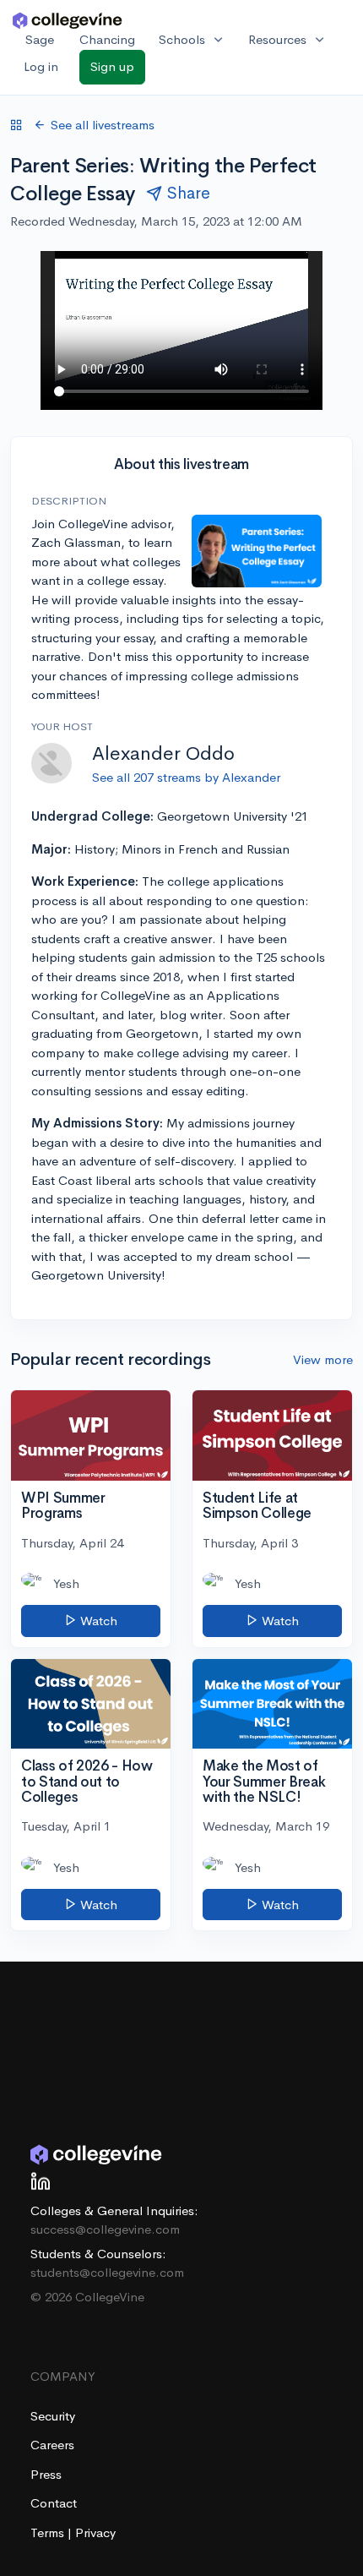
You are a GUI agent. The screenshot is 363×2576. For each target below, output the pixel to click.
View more (323, 1359)
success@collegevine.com (105, 2229)
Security (53, 2416)
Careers (52, 2445)
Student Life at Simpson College (257, 1506)
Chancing (107, 39)
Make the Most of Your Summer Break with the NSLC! (264, 1782)
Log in (41, 66)
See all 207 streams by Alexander (186, 777)
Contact (54, 2503)
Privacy (95, 2532)
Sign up (112, 66)
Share (189, 193)
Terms (49, 2532)
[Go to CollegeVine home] (68, 20)
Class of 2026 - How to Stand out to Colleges (87, 1782)
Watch (97, 1621)
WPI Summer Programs (63, 1506)
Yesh (66, 1583)
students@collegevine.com (107, 2272)
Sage (40, 39)
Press (46, 2474)
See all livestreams (103, 125)
